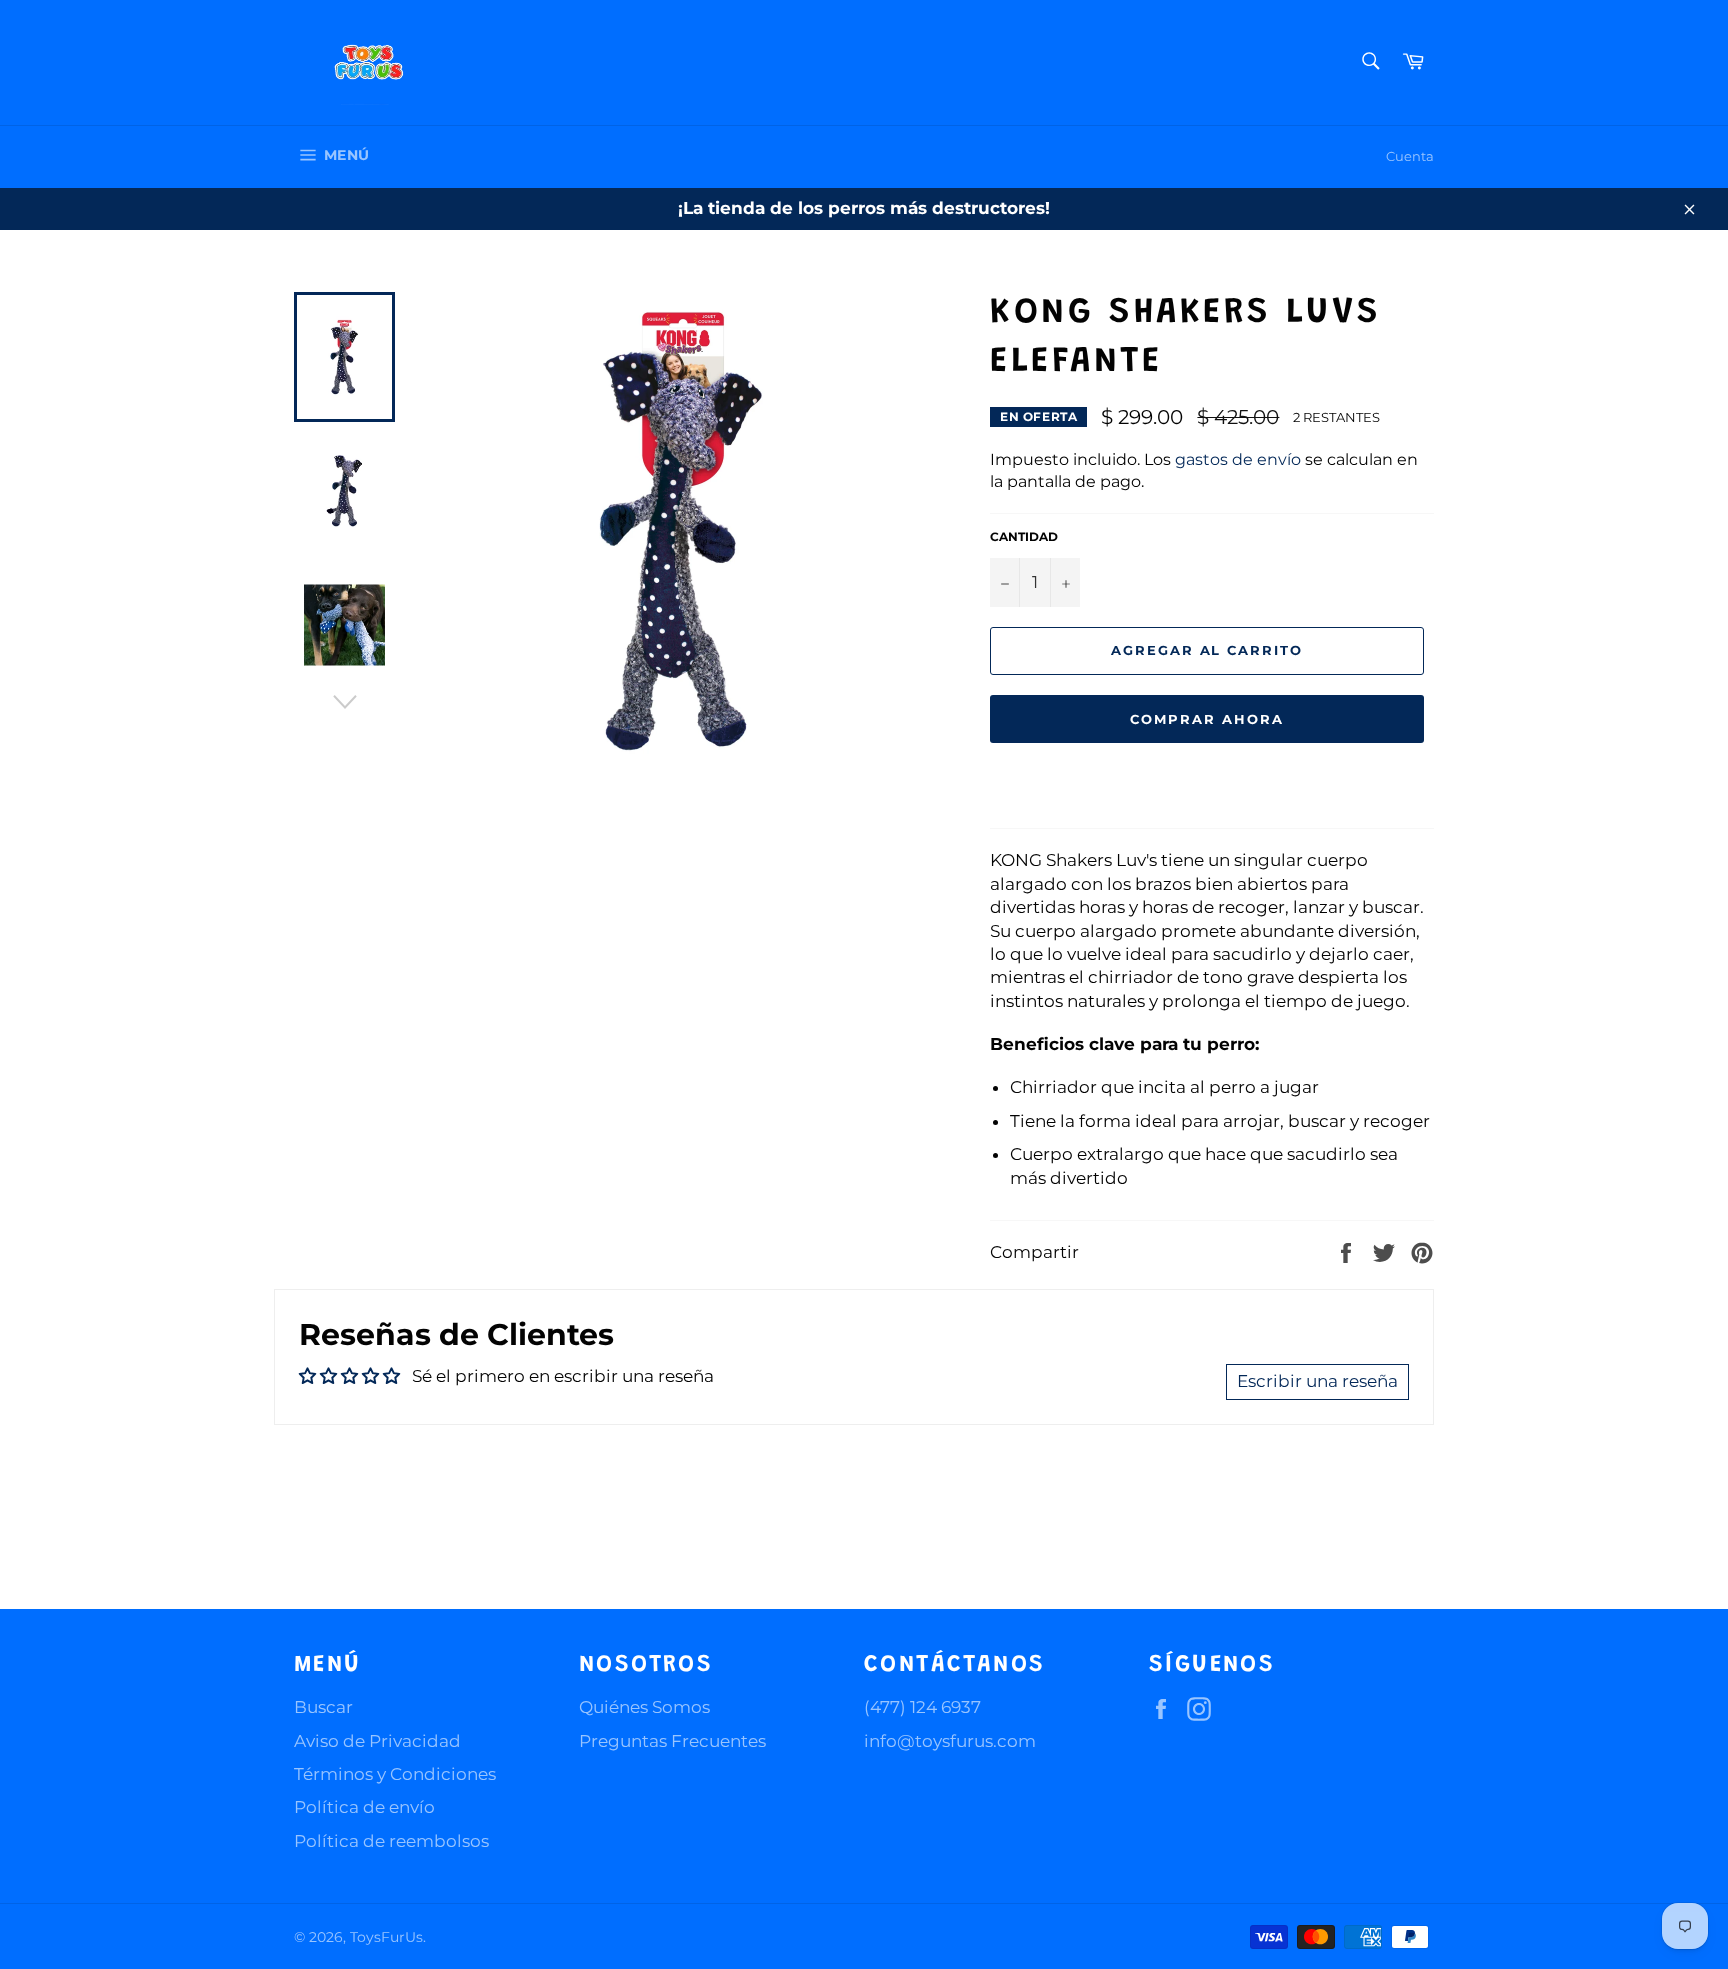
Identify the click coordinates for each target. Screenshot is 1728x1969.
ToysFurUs (386, 1937)
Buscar (323, 1707)
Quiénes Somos (644, 1707)
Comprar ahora (1206, 719)
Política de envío (364, 1807)
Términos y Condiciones (395, 1774)
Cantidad (1024, 536)
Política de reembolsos (391, 1841)
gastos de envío (1238, 459)
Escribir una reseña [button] (1317, 1381)
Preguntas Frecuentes (672, 1741)
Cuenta (1410, 156)
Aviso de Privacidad (377, 1741)
